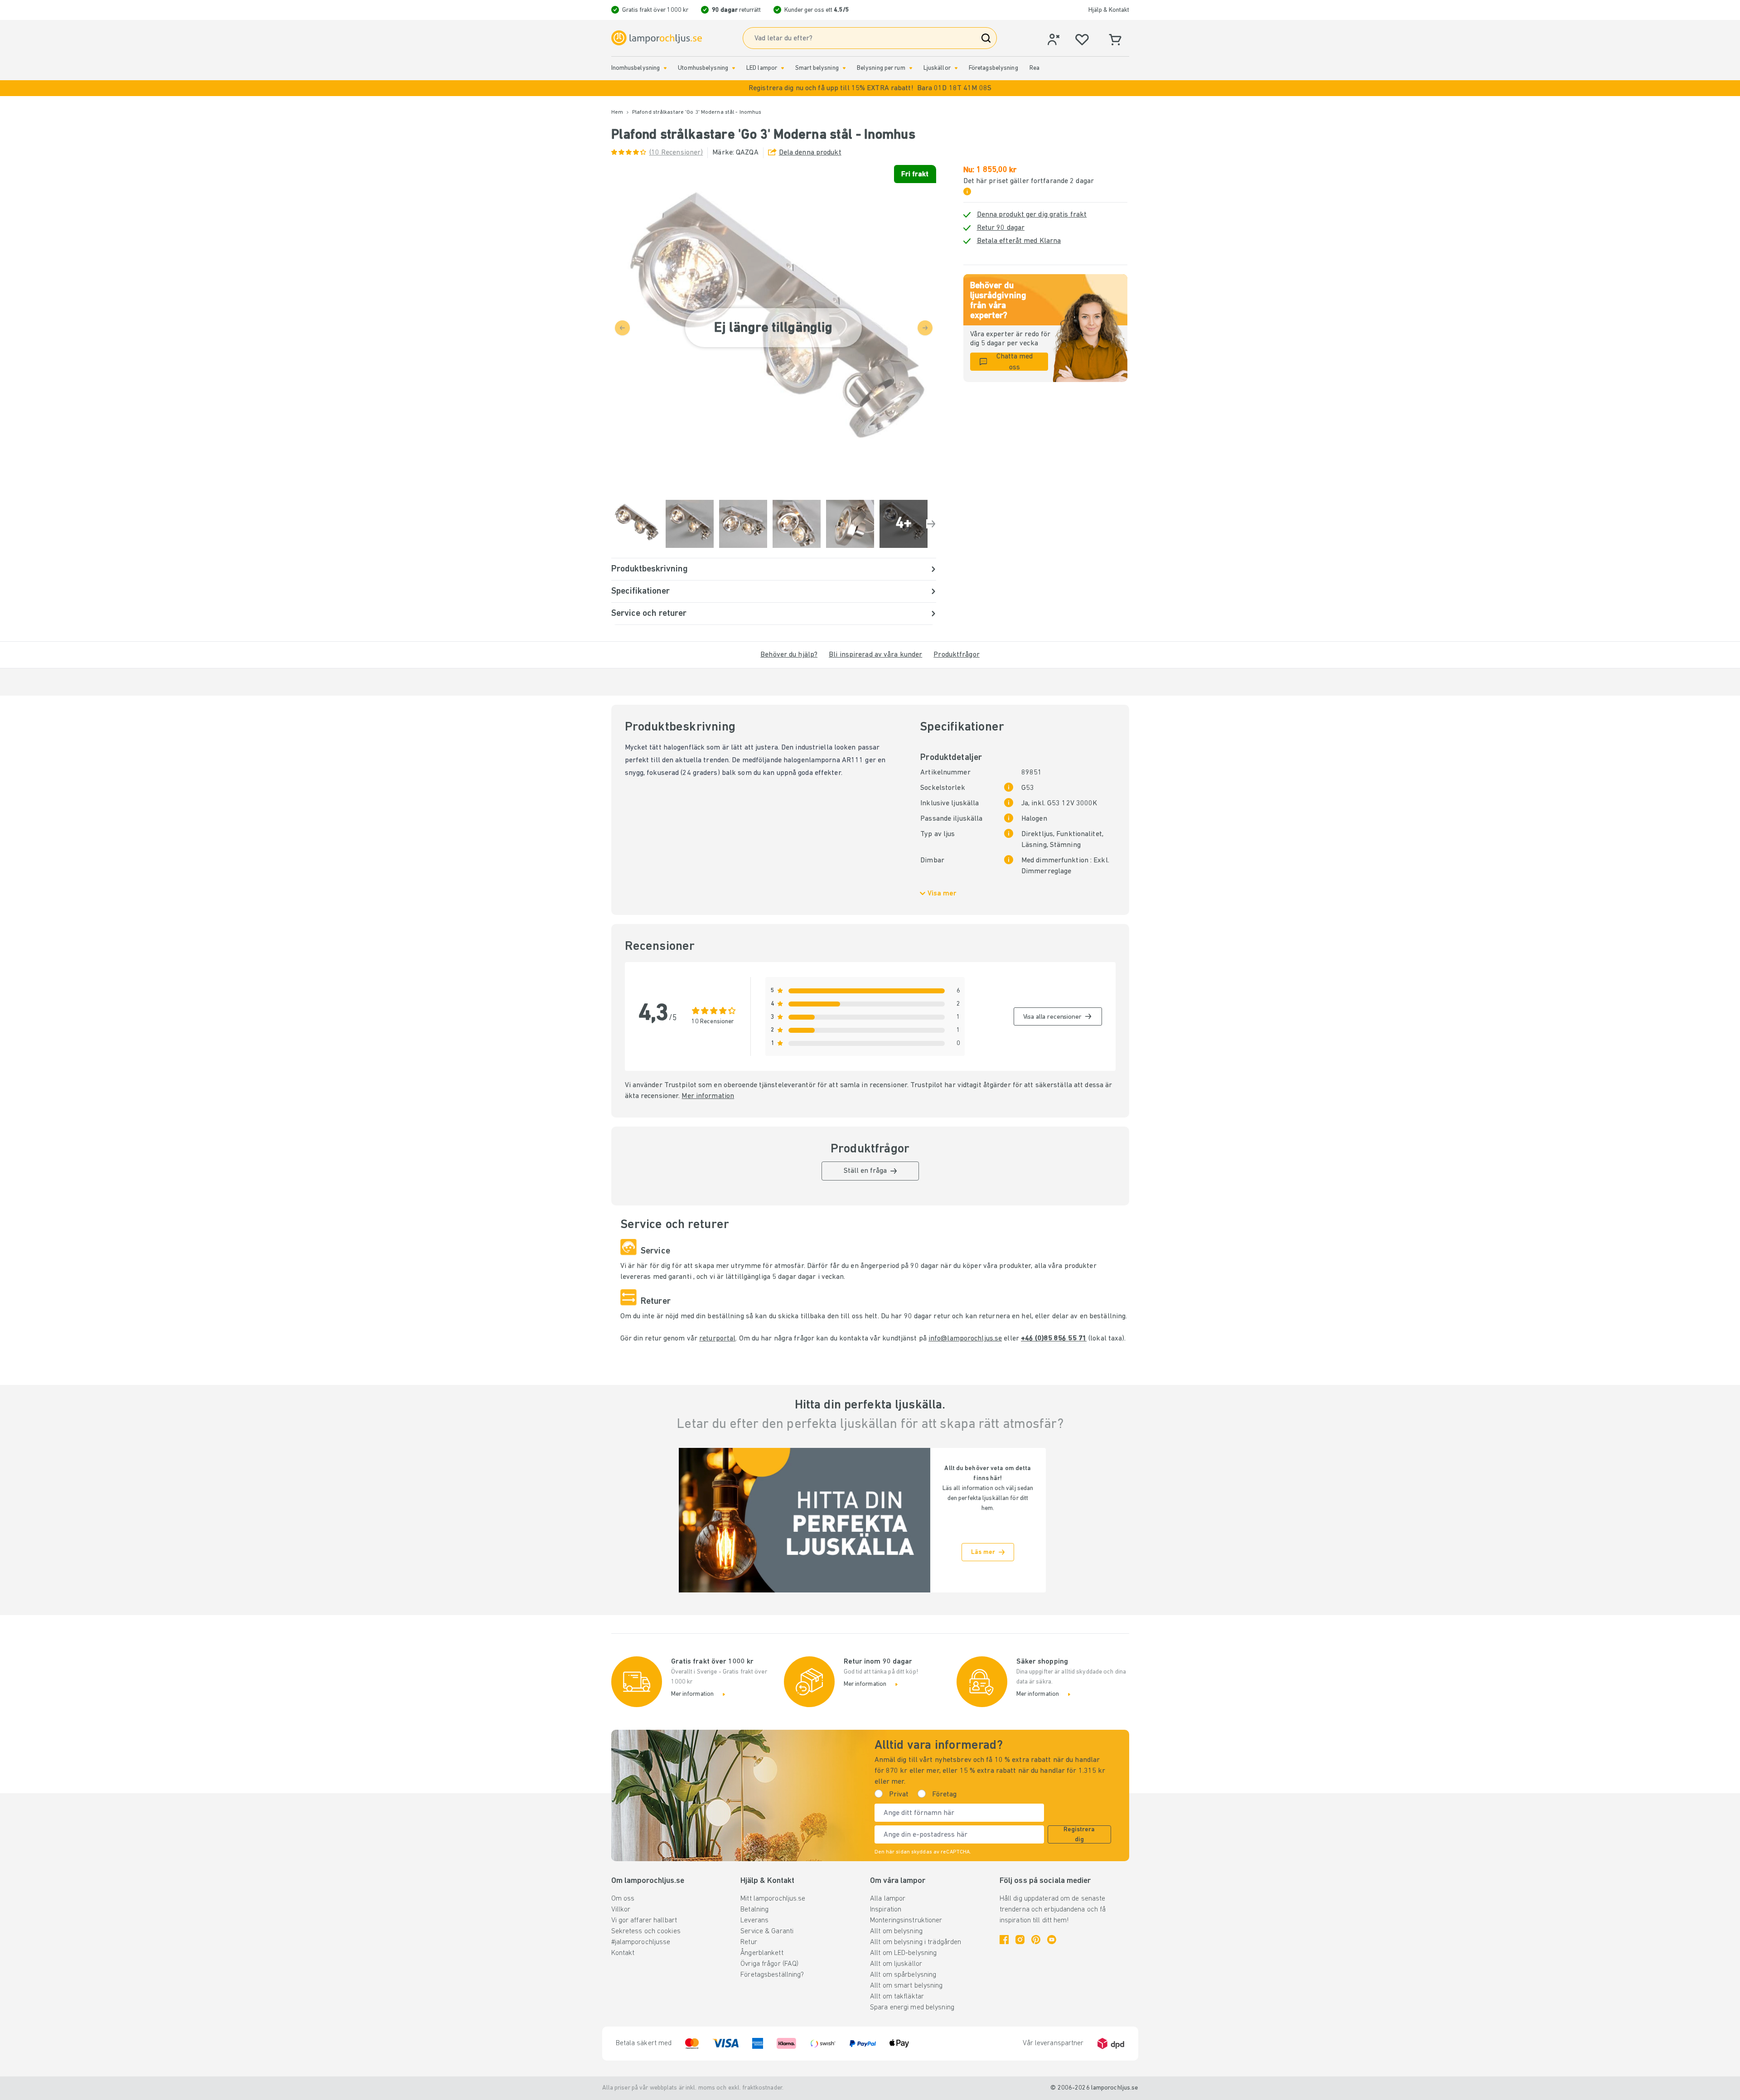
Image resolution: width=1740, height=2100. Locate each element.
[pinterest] (1036, 1940)
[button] (870, 88)
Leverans (754, 1921)
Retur (749, 1942)
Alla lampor (888, 1899)
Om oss (623, 1899)
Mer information (708, 1096)
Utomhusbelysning (703, 68)
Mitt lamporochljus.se (773, 1899)
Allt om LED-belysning (903, 1953)
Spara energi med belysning (912, 2008)
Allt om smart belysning (906, 1986)
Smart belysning (817, 68)
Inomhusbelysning (636, 68)
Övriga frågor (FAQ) (769, 1964)
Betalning (754, 1910)
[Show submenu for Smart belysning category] (844, 68)
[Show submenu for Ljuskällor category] (956, 68)
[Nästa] (931, 524)
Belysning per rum (881, 68)
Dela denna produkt (810, 153)
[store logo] (657, 38)
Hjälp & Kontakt (1109, 10)
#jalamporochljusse (641, 1942)
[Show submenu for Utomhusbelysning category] (734, 68)
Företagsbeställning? (772, 1975)
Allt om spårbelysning (903, 1975)
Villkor (621, 1910)
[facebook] (1004, 1940)
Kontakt (623, 1953)
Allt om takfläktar (897, 1997)
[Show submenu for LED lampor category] (783, 68)
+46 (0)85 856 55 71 (1054, 1339)
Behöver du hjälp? (789, 655)
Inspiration (886, 1910)
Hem (617, 112)
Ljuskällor (937, 68)
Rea (1034, 68)
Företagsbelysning (993, 68)
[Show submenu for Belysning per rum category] (911, 68)
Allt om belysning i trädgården (916, 1942)
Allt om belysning (896, 1931)
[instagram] (1020, 1940)
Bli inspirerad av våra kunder (875, 655)
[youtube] (1052, 1940)
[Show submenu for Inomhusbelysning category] (665, 68)
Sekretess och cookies (646, 1931)
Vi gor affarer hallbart (644, 1921)
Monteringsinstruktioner (906, 1921)
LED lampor (762, 68)
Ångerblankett (762, 1953)
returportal (717, 1339)
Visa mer (942, 894)
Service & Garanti (767, 1931)
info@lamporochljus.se (965, 1339)
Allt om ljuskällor (896, 1964)
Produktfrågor (956, 655)
